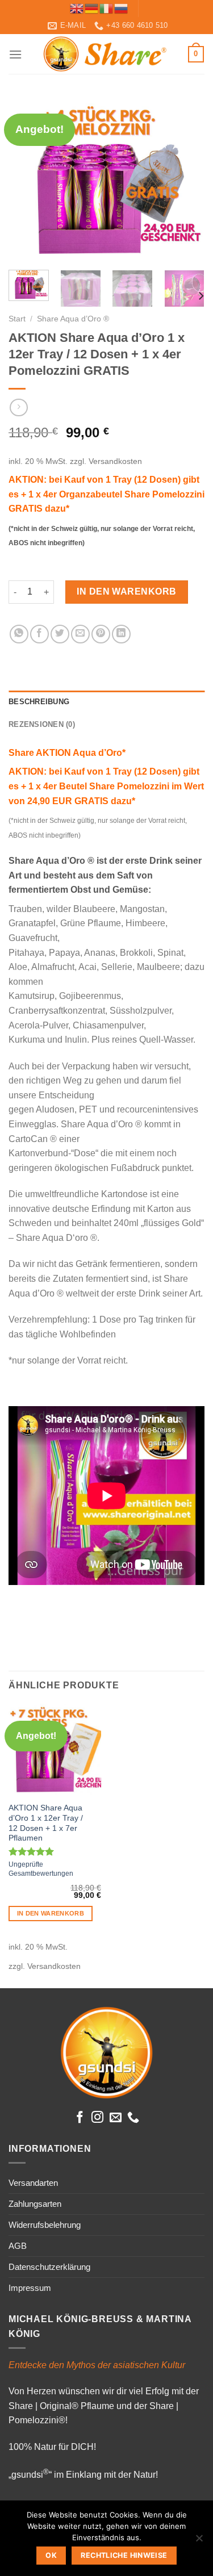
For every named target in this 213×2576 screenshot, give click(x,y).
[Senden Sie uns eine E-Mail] (116, 2118)
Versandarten (33, 2183)
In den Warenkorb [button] (51, 1913)
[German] (92, 8)
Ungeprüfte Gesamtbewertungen (41, 1869)
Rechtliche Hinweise (124, 2555)
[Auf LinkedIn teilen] (121, 634)
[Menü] (15, 54)
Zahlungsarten (35, 2204)
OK (51, 2555)
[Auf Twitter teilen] (60, 634)
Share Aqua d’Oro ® (73, 319)
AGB (18, 2246)
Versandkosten (115, 461)
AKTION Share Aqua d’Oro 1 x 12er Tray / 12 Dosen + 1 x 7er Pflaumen (46, 1823)
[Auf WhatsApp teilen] (19, 634)
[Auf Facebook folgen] (79, 2118)
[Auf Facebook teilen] (39, 634)
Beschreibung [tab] (39, 702)
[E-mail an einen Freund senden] (80, 634)
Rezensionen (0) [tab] (42, 724)
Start (17, 319)
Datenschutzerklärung (49, 2267)
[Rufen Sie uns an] (133, 2118)
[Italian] (107, 8)
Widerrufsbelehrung (45, 2225)
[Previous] (27, 179)
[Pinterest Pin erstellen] (101, 634)
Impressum (30, 2288)
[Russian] (122, 8)
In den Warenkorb (127, 591)
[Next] (186, 179)
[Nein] (199, 2541)
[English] (77, 8)
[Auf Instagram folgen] (97, 2118)
